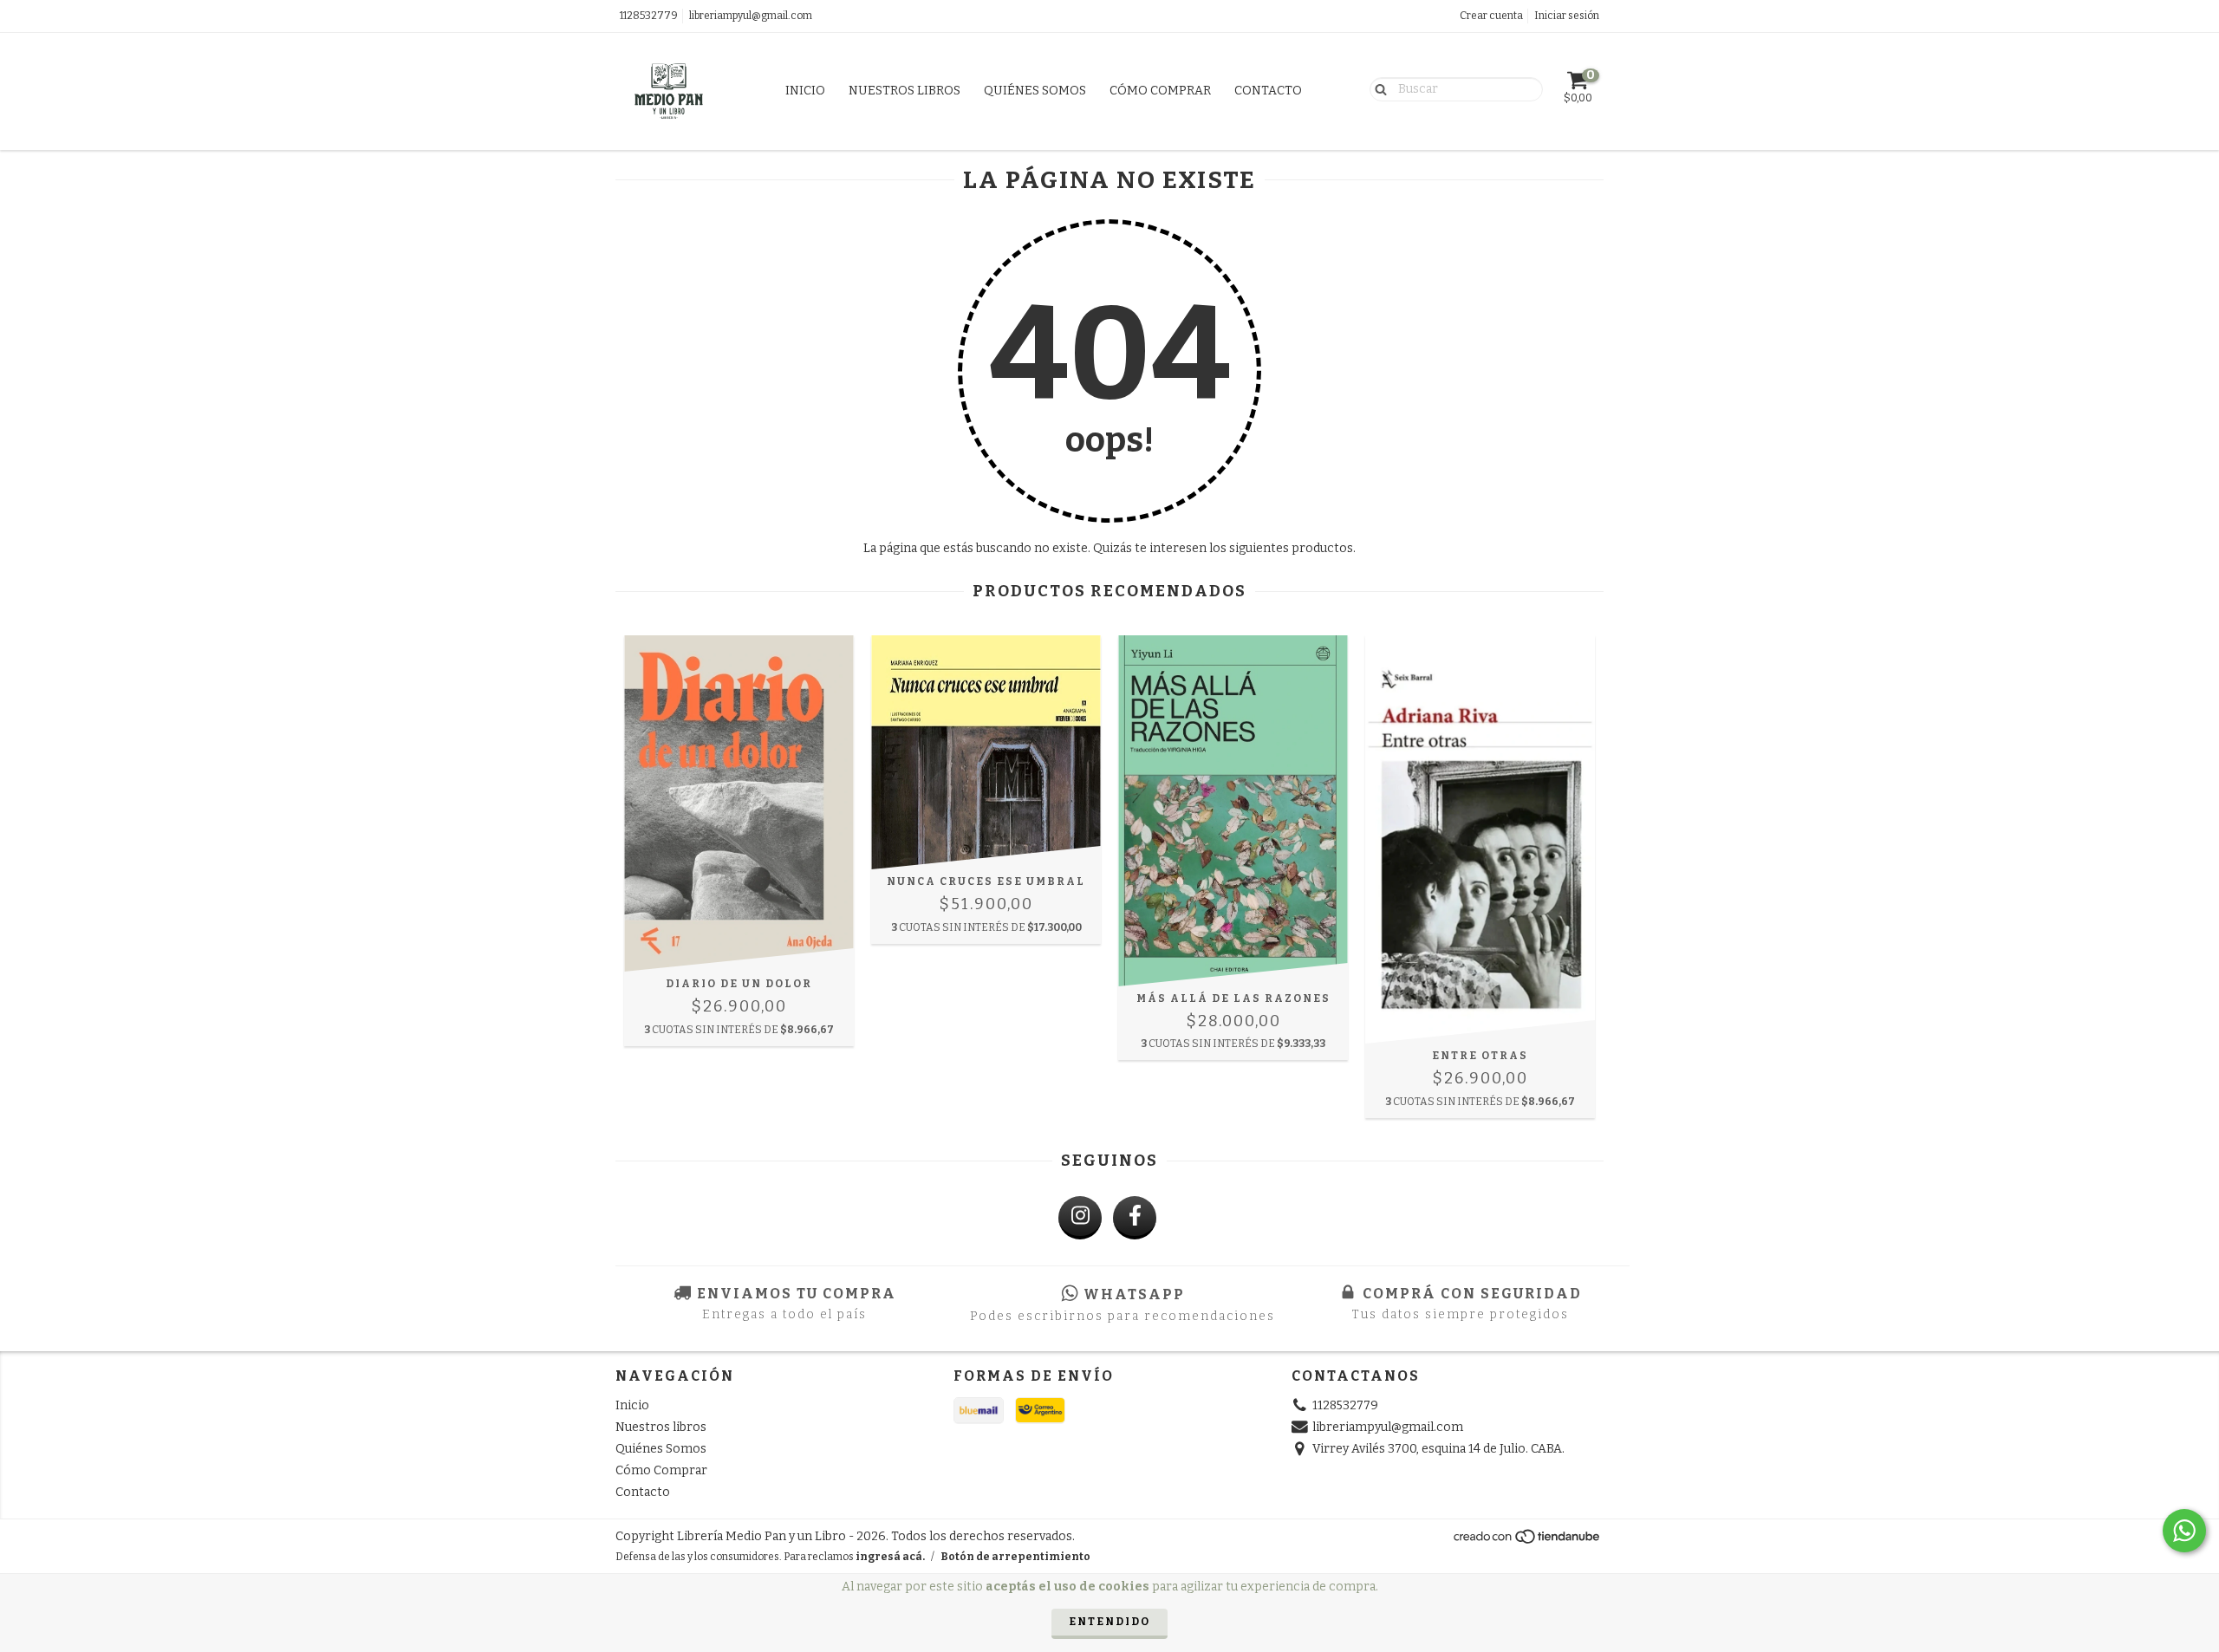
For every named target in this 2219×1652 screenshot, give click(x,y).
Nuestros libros (905, 91)
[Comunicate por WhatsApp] (2184, 1531)
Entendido (1109, 1622)
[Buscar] (1377, 88)
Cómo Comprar (1160, 91)
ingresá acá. (890, 1557)
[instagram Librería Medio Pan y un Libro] (1080, 1218)
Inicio (805, 91)
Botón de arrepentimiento (1015, 1557)
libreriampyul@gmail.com (751, 16)
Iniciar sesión (1567, 16)
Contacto (1268, 91)
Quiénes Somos (1035, 91)
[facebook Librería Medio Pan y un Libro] (1135, 1218)
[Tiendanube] (1528, 1541)
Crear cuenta (1491, 16)
